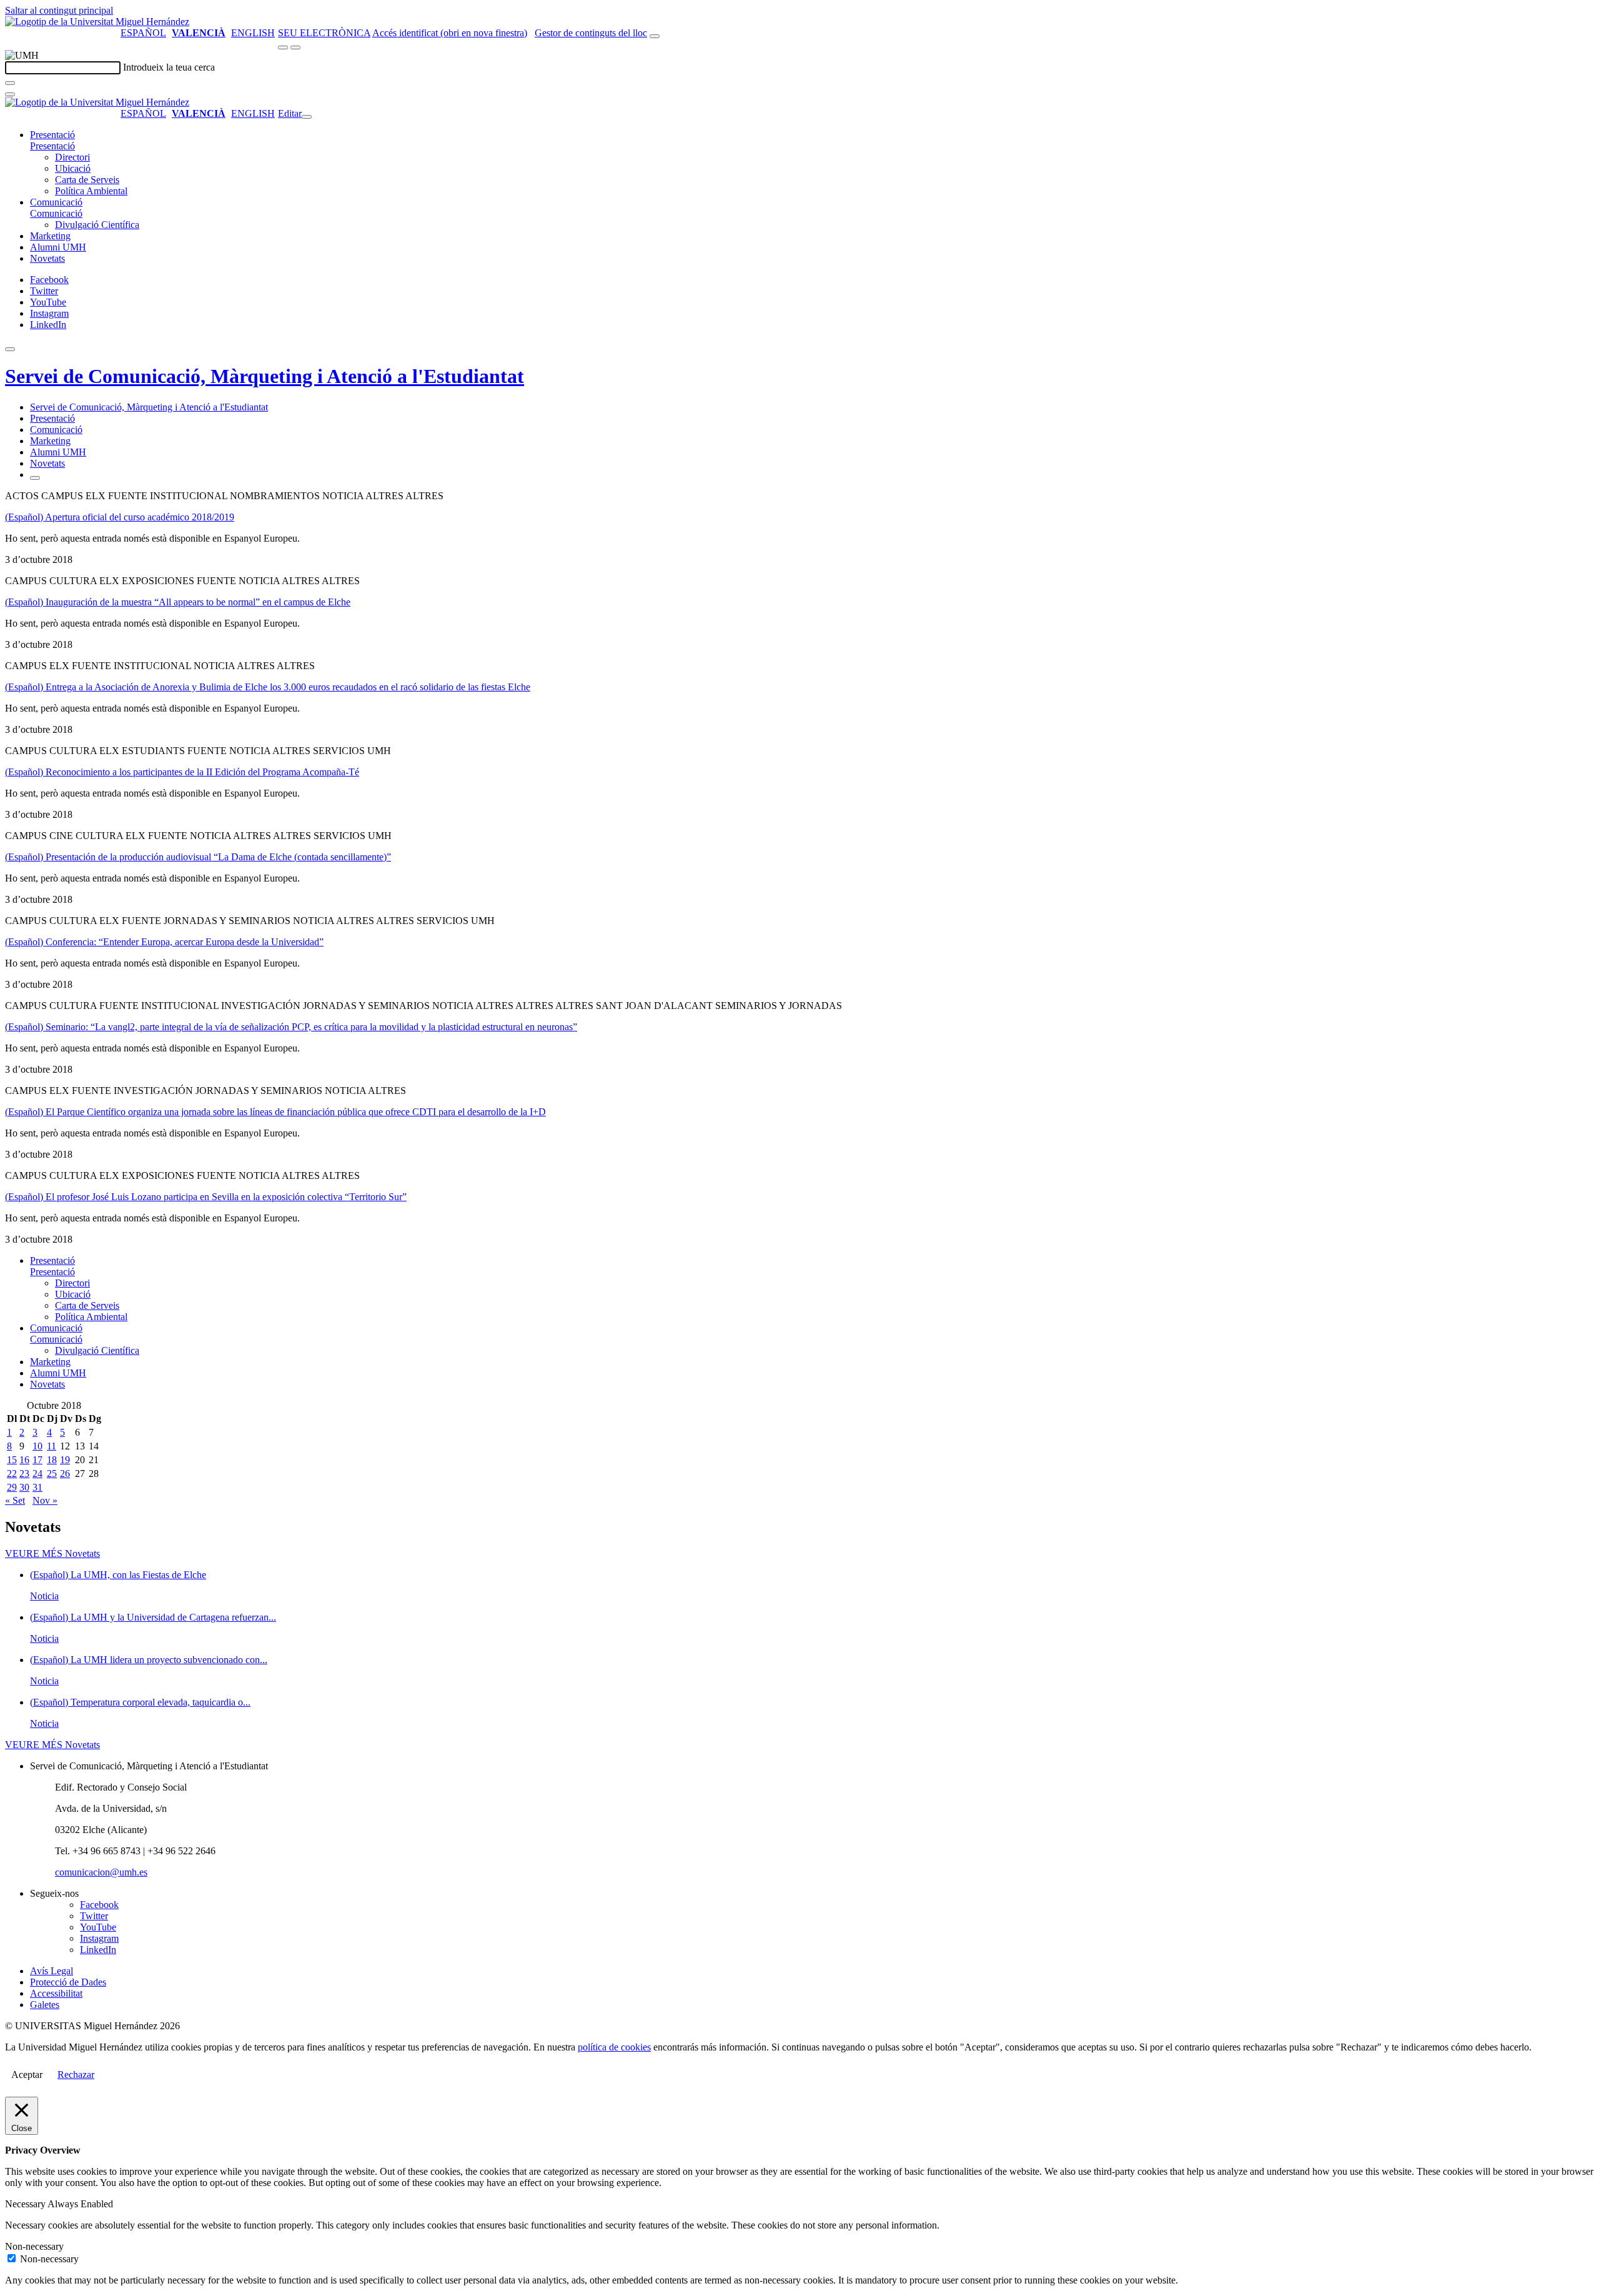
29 (12, 1487)
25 (52, 1474)
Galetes (45, 2005)
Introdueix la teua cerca (169, 67)
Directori (72, 157)
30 (24, 1487)
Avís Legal (52, 1971)
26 (65, 1474)
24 (37, 1474)
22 (12, 1474)
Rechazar (76, 2075)
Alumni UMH (58, 247)
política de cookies (614, 2047)
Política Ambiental (91, 191)
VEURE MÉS (52, 1553)
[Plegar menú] (307, 117)
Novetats (47, 258)
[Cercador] (655, 36)
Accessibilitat (56, 1993)
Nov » (45, 1500)
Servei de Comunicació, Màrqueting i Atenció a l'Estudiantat (265, 376)
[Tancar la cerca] (10, 94)
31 (37, 1487)
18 (52, 1460)
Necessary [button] (26, 2204)
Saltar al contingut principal (59, 10)
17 (37, 1460)
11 (52, 1446)
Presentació (52, 135)
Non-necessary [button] (34, 2246)
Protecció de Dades (68, 1982)
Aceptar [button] (27, 2075)
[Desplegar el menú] (295, 47)
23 (24, 1474)
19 (65, 1460)
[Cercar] (10, 83)
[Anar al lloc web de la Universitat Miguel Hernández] (97, 22)
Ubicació (73, 168)
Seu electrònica (324, 33)
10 (37, 1446)
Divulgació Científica (97, 225)
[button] (52, 146)
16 (24, 1460)
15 (12, 1460)
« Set (15, 1500)
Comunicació (56, 202)
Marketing (50, 236)
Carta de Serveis (87, 180)
